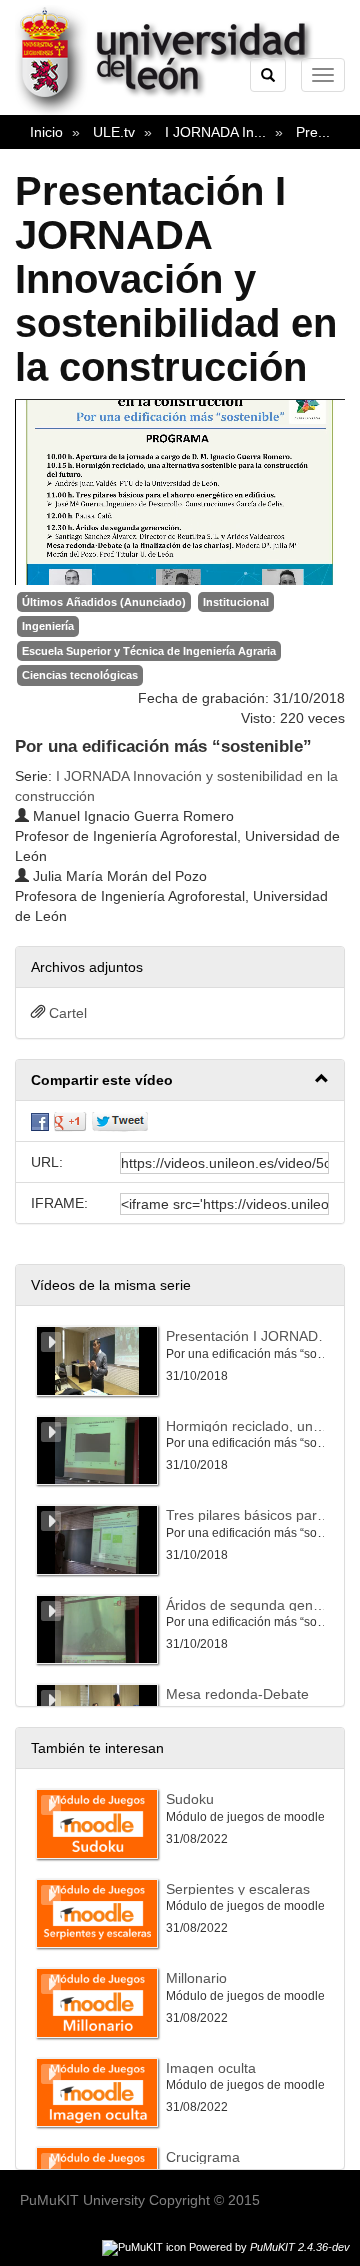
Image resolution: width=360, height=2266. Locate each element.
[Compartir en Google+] (70, 1121)
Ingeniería (48, 626)
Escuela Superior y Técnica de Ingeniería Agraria (149, 651)
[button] (180, 1080)
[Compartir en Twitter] (120, 1121)
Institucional (236, 602)
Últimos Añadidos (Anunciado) (104, 602)
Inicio (46, 132)
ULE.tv (114, 132)
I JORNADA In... (215, 132)
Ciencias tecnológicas (80, 675)
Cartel (68, 1013)
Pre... (313, 132)
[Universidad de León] (173, 111)
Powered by (269, 2247)
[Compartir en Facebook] (40, 1121)
